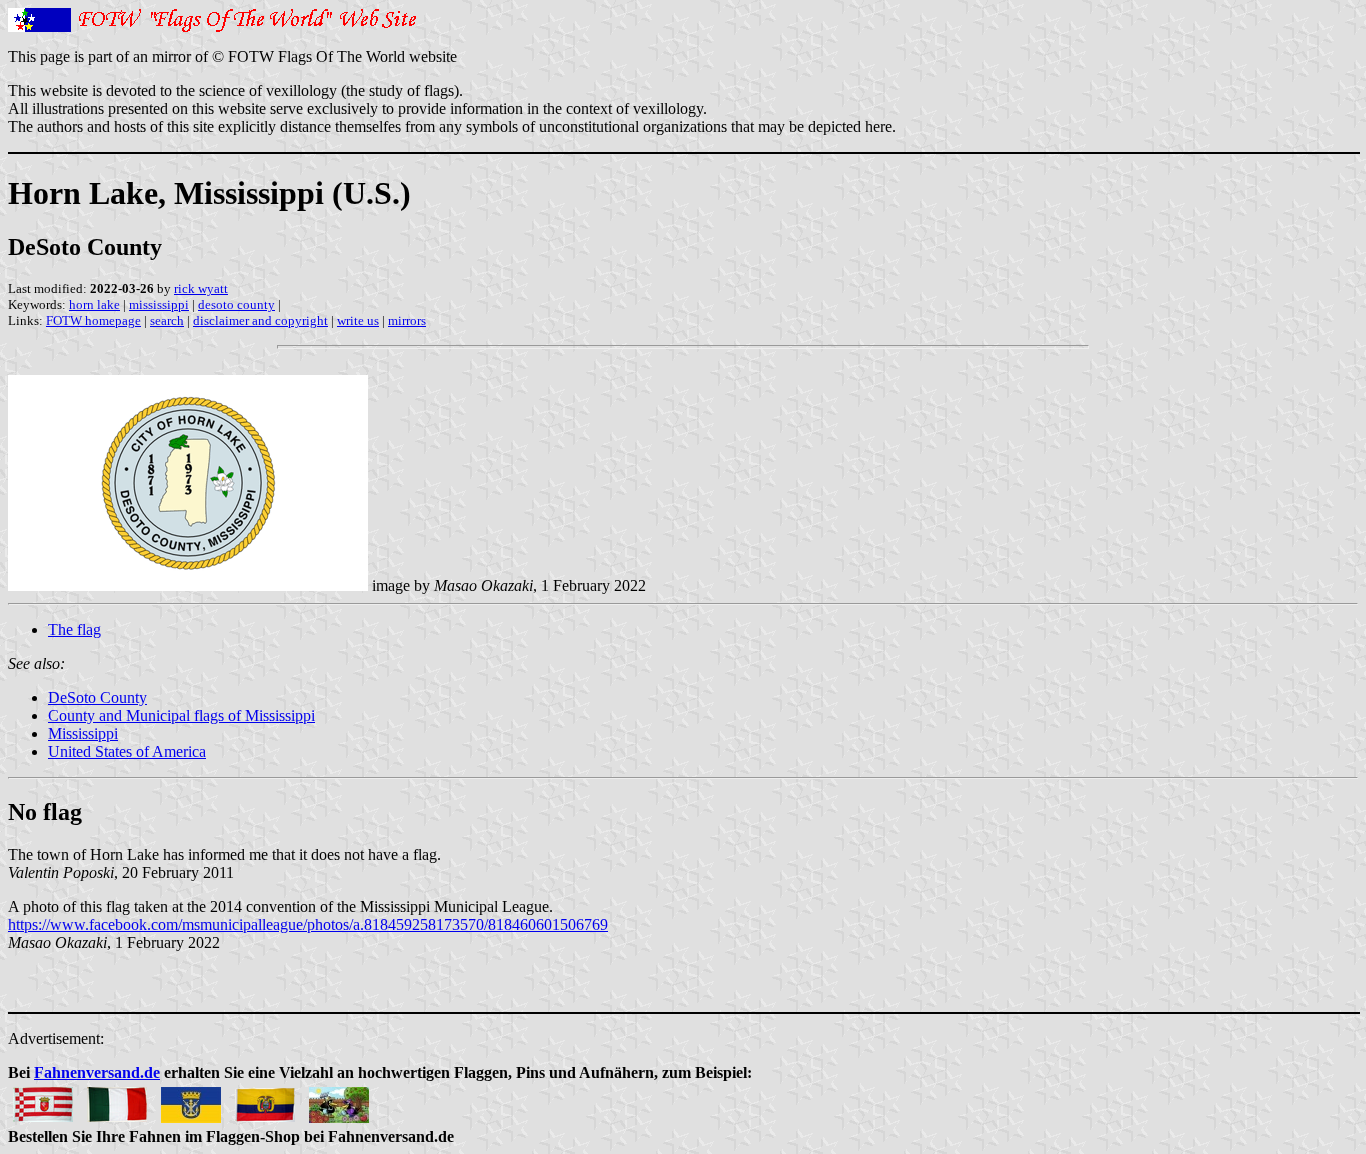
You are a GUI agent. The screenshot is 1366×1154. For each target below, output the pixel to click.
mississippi (159, 304)
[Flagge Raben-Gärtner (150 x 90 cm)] (339, 1099)
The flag (74, 629)
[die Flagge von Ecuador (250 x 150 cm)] (265, 1099)
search (167, 320)
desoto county (236, 304)
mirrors (407, 320)
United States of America (127, 751)
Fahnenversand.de (97, 1072)
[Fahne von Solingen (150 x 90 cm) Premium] (191, 1099)
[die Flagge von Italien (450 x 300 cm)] (117, 1099)
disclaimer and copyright (260, 320)
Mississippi (83, 733)
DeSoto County (97, 697)
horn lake (94, 304)
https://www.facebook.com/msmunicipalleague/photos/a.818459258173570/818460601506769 (308, 924)
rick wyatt (201, 288)
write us (358, 320)
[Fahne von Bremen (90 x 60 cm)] (43, 1099)
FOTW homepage (93, 320)
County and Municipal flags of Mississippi (181, 715)
